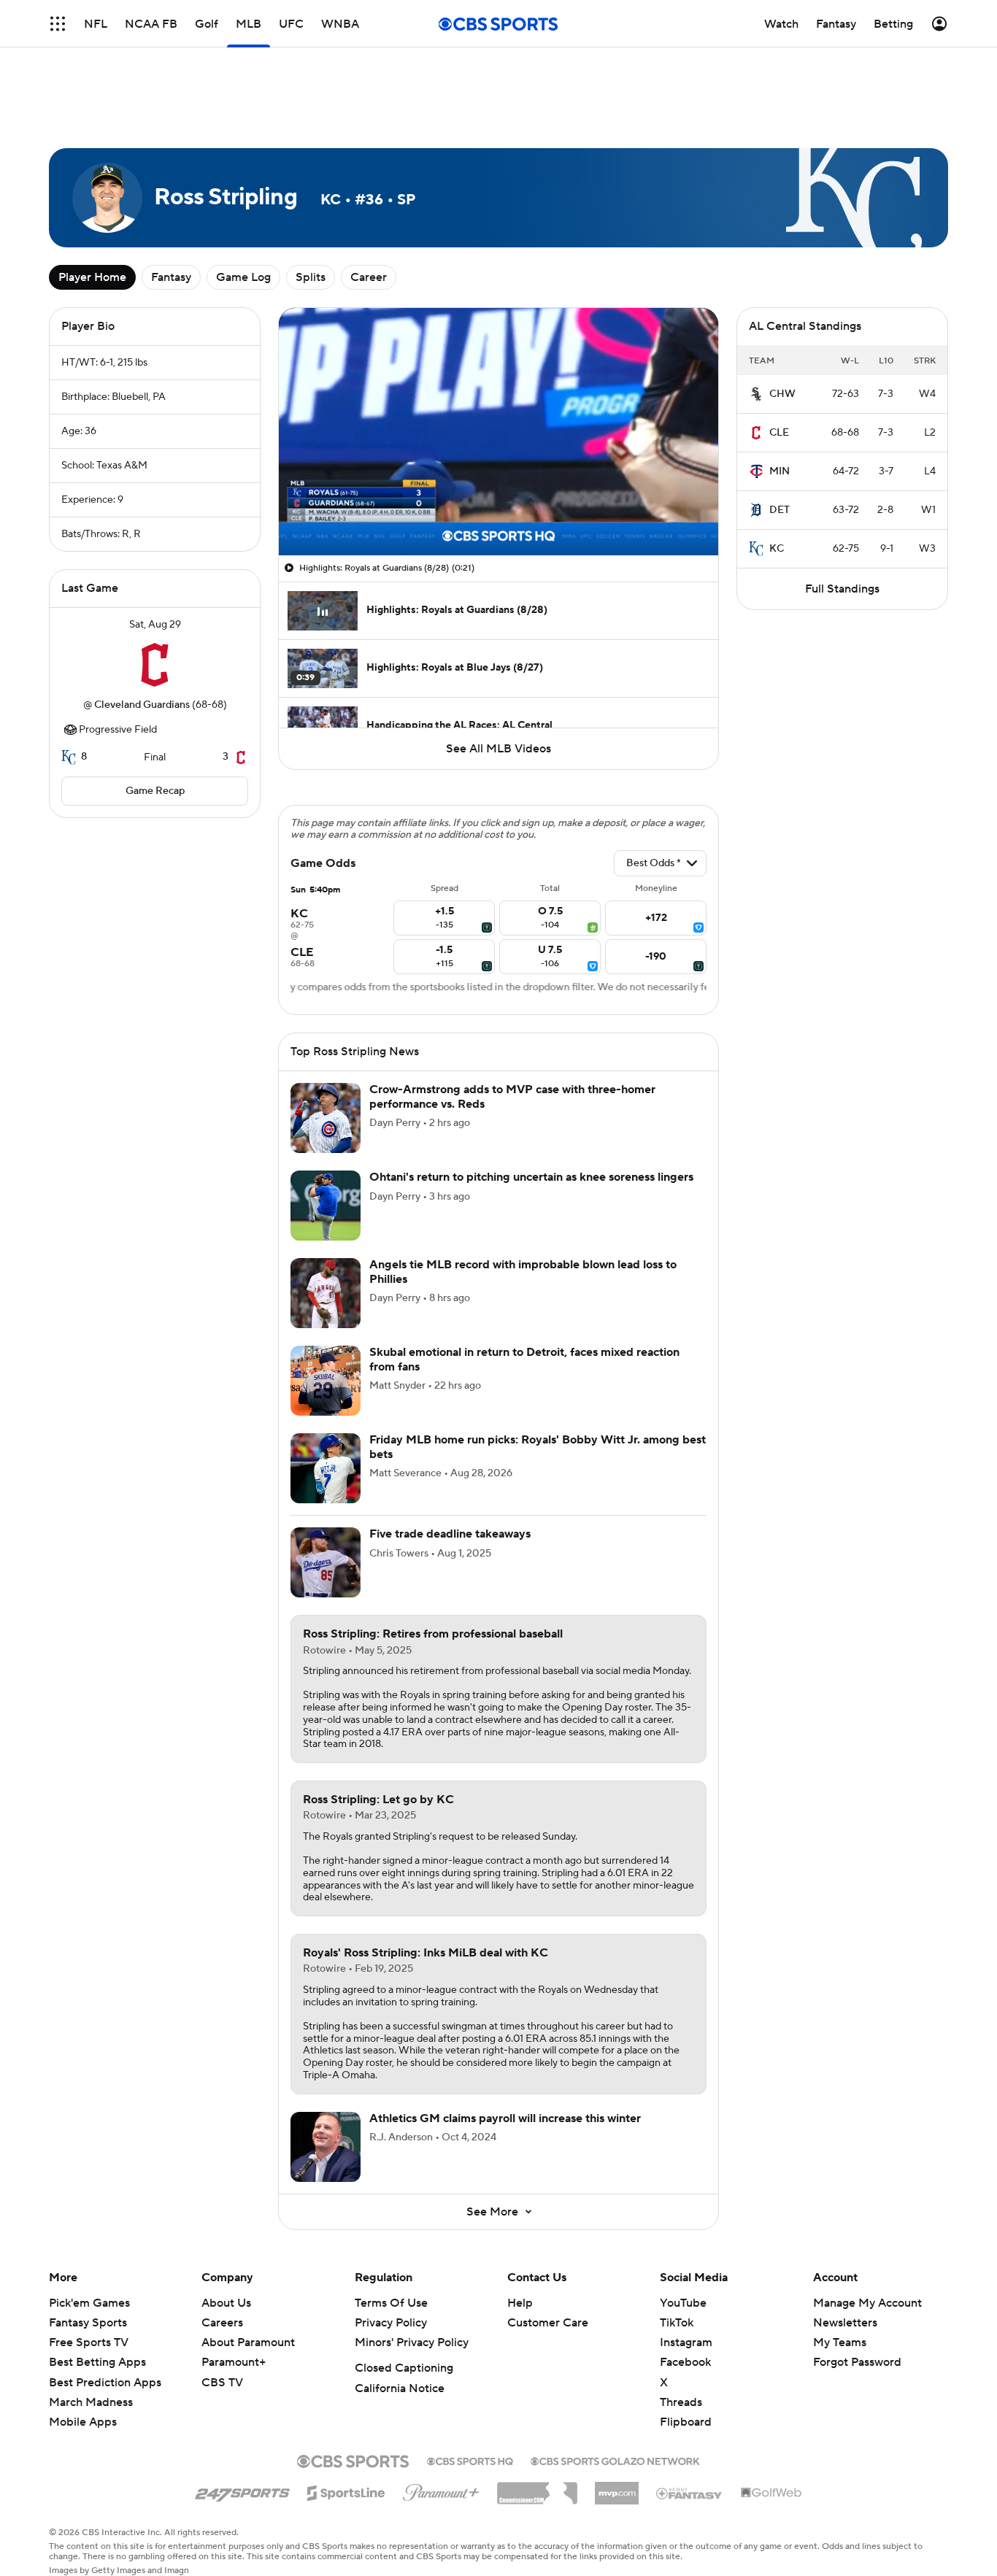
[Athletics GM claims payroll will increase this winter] (326, 2147)
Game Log (243, 277)
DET (779, 510)
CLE (779, 433)
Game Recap (155, 791)
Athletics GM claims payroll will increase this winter (505, 2118)
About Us (226, 2303)
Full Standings (842, 589)
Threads (681, 2402)
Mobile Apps (83, 2422)
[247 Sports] (242, 2491)
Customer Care (548, 2323)
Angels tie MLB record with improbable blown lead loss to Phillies (523, 1272)
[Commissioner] (537, 2488)
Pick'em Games (89, 2303)
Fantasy (171, 277)
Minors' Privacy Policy (412, 2342)
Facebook (685, 2362)
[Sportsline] (346, 2491)
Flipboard (686, 2422)
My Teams (840, 2342)
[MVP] (617, 2488)
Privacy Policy (391, 2323)
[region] (498, 432)
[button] (305, 536)
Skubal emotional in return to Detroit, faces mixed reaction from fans (524, 1359)
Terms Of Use (391, 2303)
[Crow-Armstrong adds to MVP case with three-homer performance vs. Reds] (326, 1118)
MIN (779, 471)
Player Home (92, 277)
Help (520, 2303)
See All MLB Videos (498, 749)
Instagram (686, 2342)
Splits (311, 277)
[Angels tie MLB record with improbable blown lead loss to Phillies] (326, 1293)
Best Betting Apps (97, 2362)
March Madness (91, 2402)
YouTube (683, 2303)
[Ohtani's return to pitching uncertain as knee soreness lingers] (326, 1206)
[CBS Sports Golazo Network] (615, 2460)
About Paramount (248, 2342)
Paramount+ (234, 2362)
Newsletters (845, 2323)
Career (369, 277)
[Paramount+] (441, 2490)
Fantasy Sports (88, 2323)
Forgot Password (857, 2362)
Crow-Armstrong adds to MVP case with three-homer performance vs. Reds (512, 1096)
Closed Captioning (404, 2368)
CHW (782, 394)
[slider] (498, 513)
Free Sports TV (89, 2342)
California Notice (400, 2388)
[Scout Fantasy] (690, 2493)
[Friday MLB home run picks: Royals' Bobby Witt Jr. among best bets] (326, 1468)
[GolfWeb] (771, 2494)
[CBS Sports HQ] (470, 2460)
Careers (222, 2323)
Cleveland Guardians (142, 705)
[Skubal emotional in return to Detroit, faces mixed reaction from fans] (326, 1381)
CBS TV (222, 2383)
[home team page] (155, 665)
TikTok (677, 2323)
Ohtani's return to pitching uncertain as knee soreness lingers (531, 1177)
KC (777, 549)
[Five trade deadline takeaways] (326, 1562)
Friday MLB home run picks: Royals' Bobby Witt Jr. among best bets (538, 1447)
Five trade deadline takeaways (450, 1534)
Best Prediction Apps (105, 2383)
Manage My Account (867, 2303)
